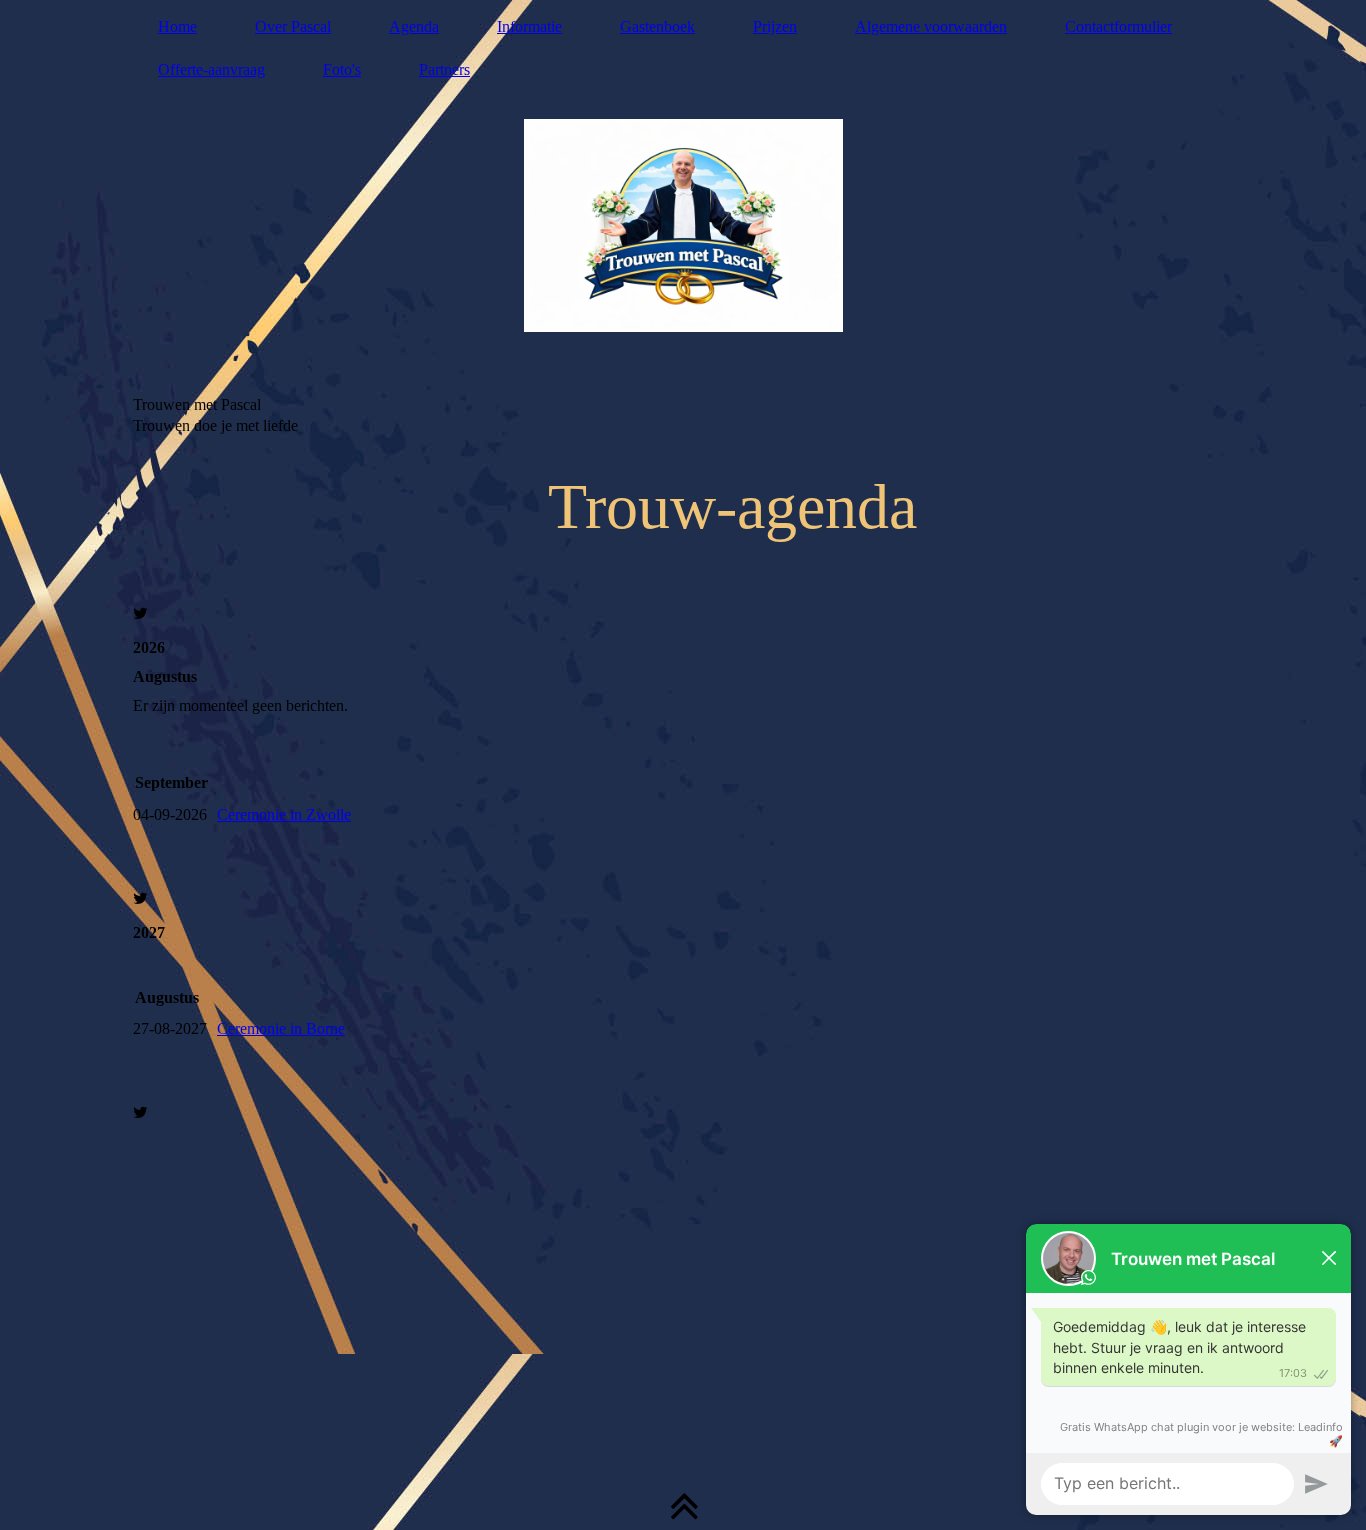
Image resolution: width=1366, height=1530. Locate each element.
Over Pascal (293, 26)
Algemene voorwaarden (931, 26)
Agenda (414, 26)
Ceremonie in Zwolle (284, 814)
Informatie (529, 26)
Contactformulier (1118, 26)
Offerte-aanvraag (211, 69)
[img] (683, 225)
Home (177, 26)
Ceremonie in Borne (281, 1028)
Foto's (342, 69)
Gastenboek (657, 26)
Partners (444, 69)
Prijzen (775, 26)
